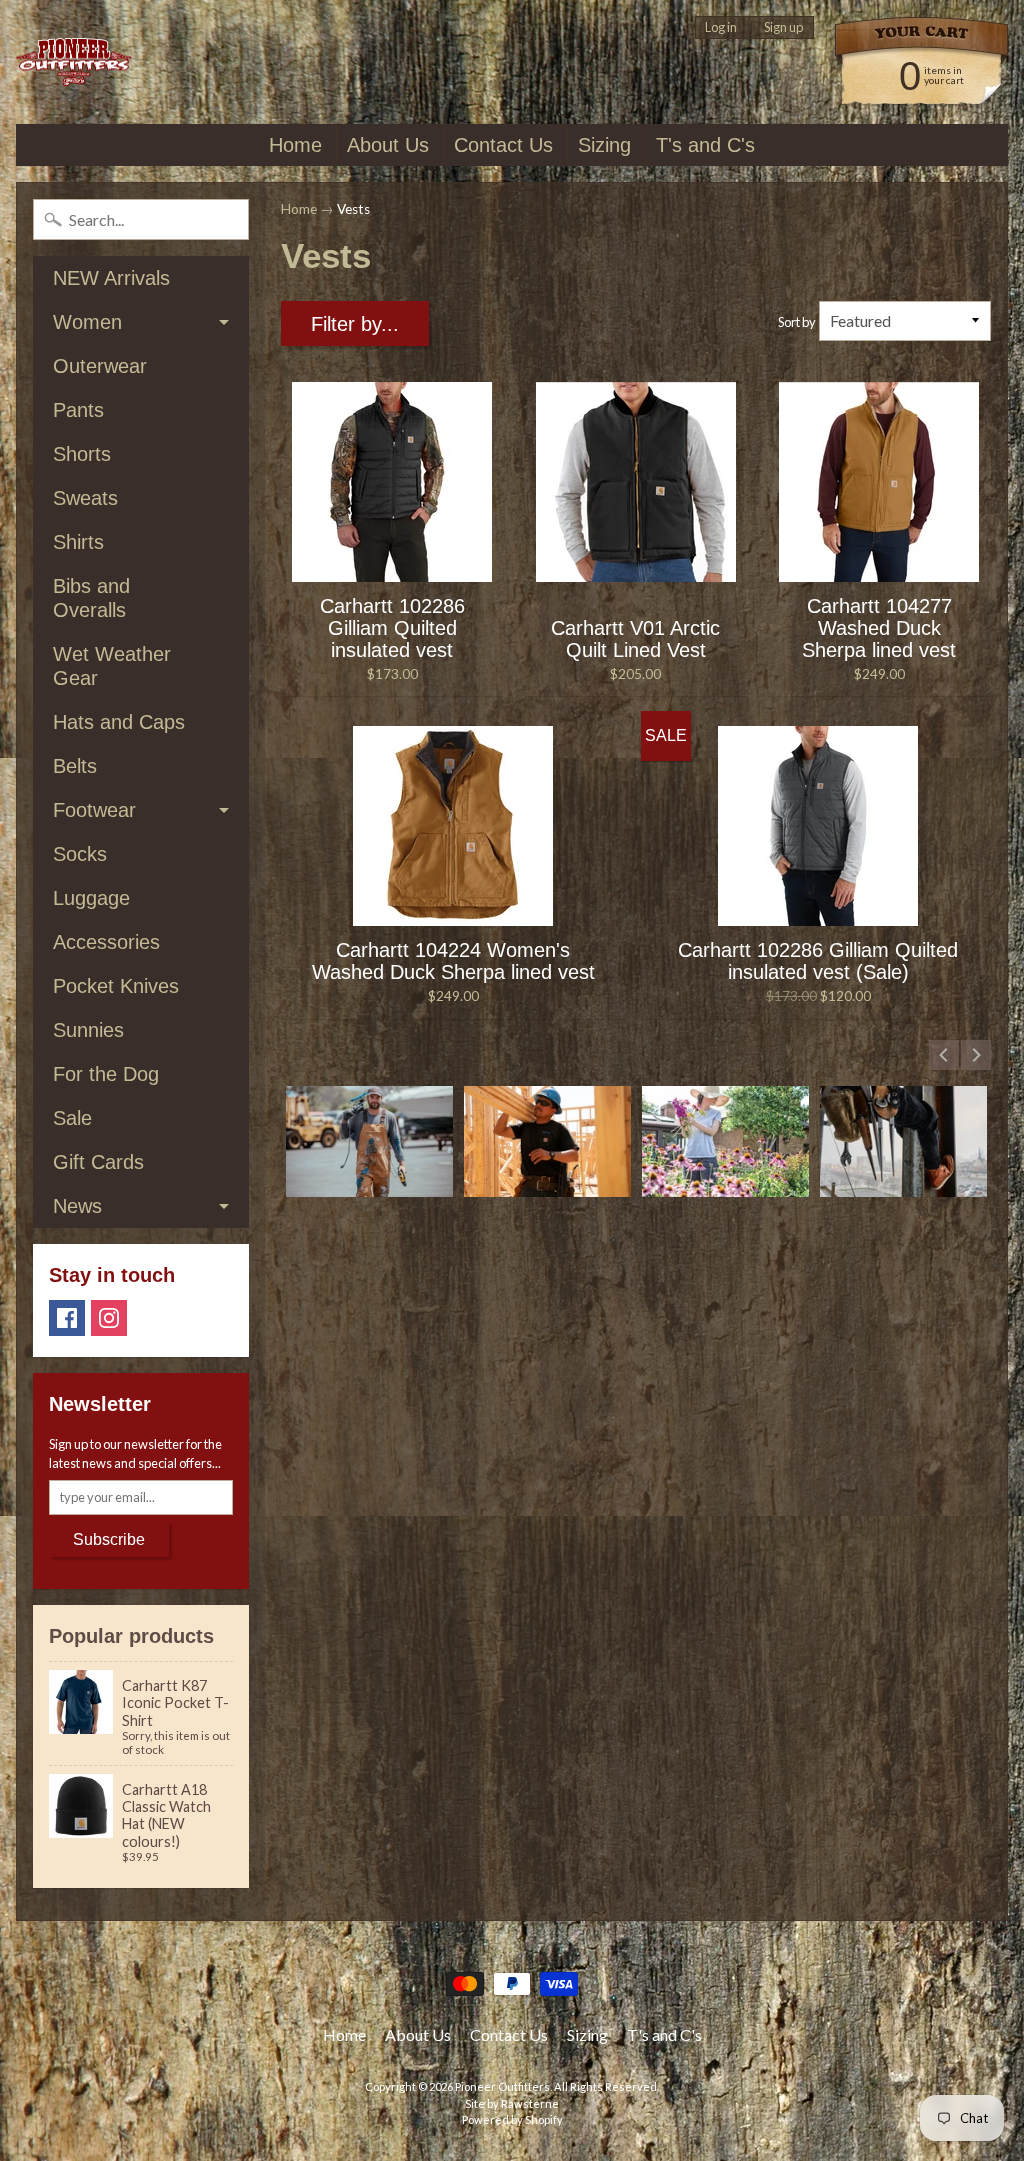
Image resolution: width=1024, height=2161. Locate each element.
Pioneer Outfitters (502, 2086)
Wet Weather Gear (112, 666)
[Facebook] (67, 1318)
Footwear (94, 810)
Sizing (604, 145)
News (77, 1206)
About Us (388, 145)
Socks (80, 854)
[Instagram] (109, 1318)
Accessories (106, 942)
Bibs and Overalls (91, 598)
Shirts (78, 542)
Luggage (91, 898)
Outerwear (100, 366)
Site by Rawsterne (512, 2103)
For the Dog (106, 1074)
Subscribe (109, 1539)
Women (87, 322)
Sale (72, 1118)
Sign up (783, 27)
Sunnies (88, 1030)
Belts (75, 766)
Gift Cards (98, 1162)
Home (295, 145)
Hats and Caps (119, 722)
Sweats (85, 498)
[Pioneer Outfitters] (73, 62)
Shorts (82, 454)
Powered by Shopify (512, 2119)
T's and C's (705, 145)
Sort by (797, 322)
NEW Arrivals (111, 278)
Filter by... (355, 324)
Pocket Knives (116, 986)
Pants (78, 410)
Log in (721, 27)
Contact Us (503, 145)
